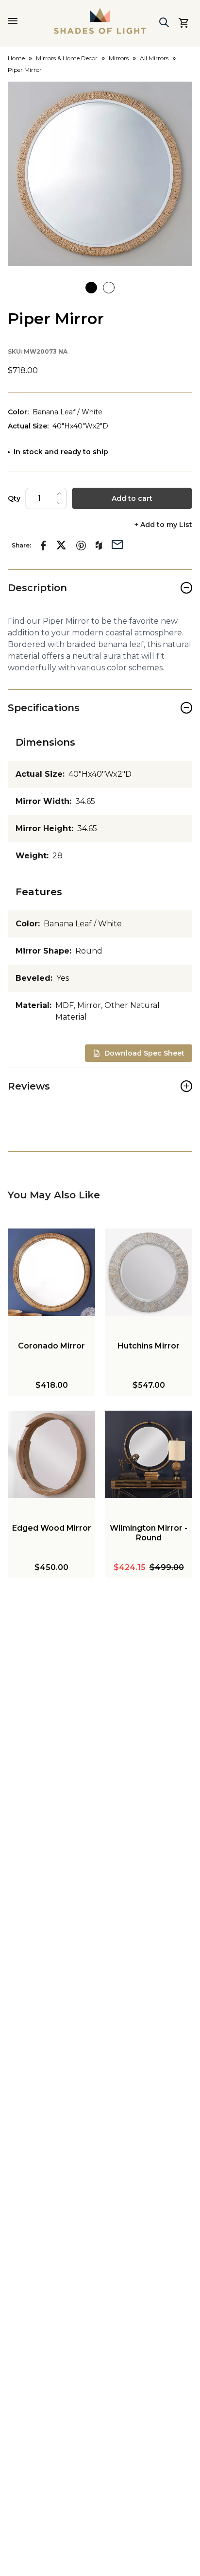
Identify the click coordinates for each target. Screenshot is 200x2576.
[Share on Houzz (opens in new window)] (99, 546)
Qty (14, 498)
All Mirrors (154, 58)
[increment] (59, 494)
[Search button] (164, 22)
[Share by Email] (117, 544)
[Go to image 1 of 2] (91, 288)
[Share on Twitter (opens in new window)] (61, 545)
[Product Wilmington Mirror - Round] (149, 1454)
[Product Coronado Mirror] (51, 1272)
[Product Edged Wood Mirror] (51, 1454)
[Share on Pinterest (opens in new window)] (81, 546)
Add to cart (132, 498)
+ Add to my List (163, 525)
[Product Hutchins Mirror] (149, 1272)
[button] (100, 174)
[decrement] (59, 503)
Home (16, 58)
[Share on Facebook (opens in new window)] (43, 546)
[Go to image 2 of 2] (109, 288)
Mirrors (119, 58)
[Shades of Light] (100, 21)
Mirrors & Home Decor (67, 58)
